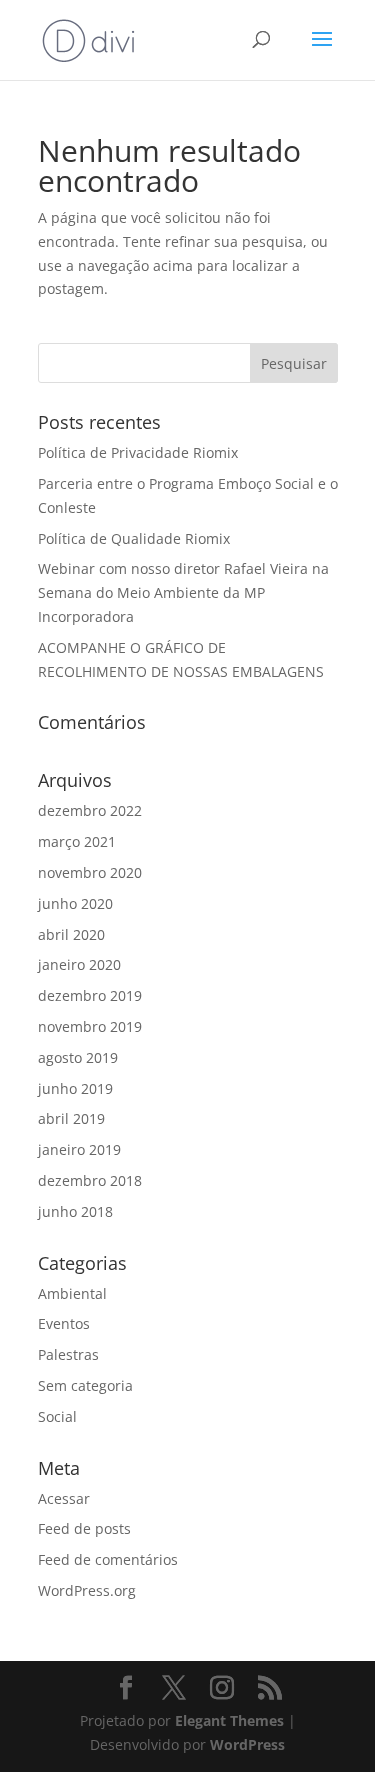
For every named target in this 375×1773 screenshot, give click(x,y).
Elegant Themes (229, 1720)
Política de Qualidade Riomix (134, 538)
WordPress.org (87, 1590)
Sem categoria (85, 1385)
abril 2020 (71, 934)
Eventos (64, 1323)
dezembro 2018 (90, 1180)
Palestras (68, 1354)
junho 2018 (75, 1211)
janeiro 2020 (79, 964)
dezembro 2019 (90, 995)
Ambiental (72, 1293)
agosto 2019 (78, 1057)
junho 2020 (75, 903)
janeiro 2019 (79, 1149)
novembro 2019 (90, 1026)
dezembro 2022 (90, 810)
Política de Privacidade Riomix (138, 452)
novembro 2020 (90, 872)
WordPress (247, 1744)
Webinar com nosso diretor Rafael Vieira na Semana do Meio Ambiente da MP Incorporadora (183, 592)
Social (57, 1416)
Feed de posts (84, 1528)
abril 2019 (71, 1118)
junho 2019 (75, 1088)
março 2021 (77, 841)
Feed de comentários (108, 1559)
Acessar (64, 1498)
